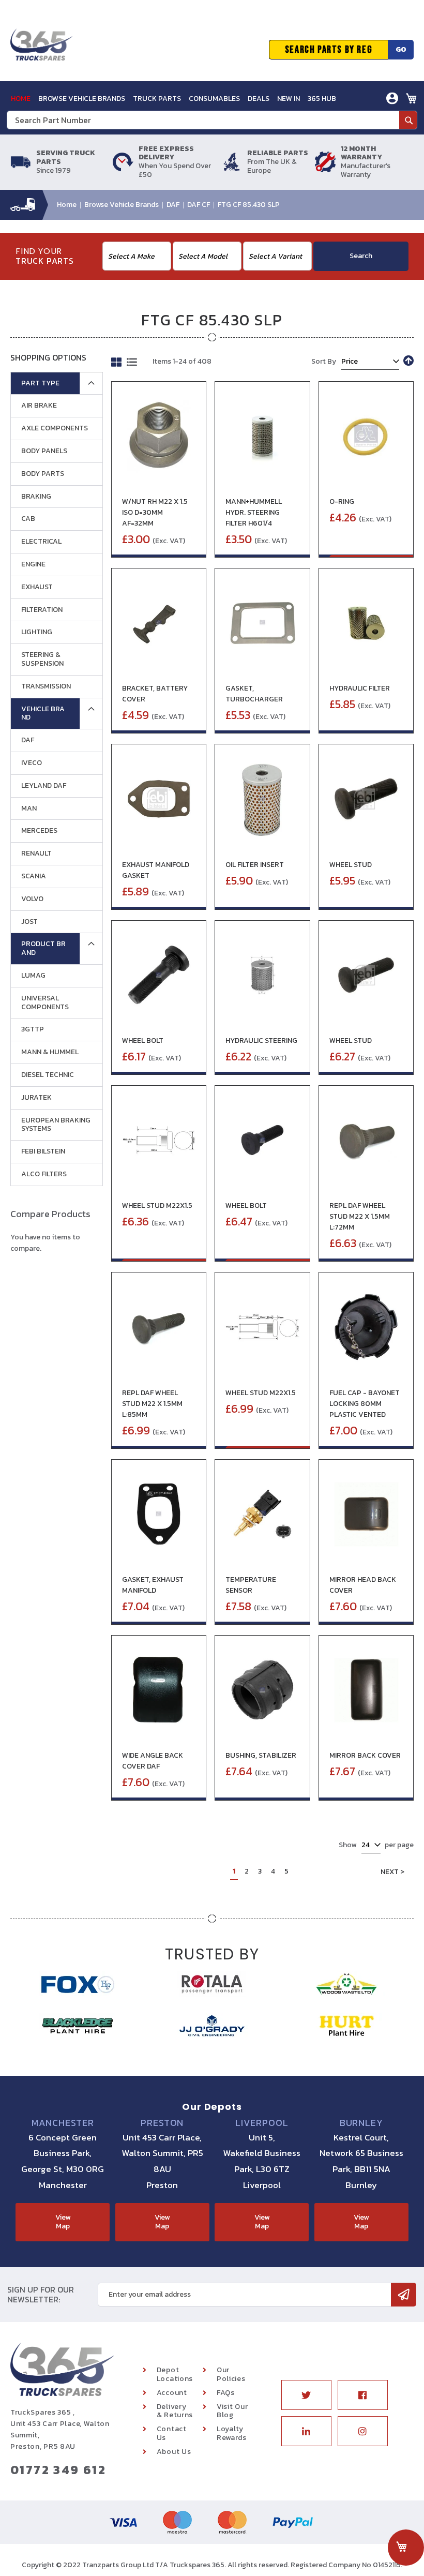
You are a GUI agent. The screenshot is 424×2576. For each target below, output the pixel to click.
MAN (29, 808)
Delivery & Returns (175, 2411)
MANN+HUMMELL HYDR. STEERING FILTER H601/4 (254, 512)
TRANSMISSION (46, 686)
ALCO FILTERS (44, 1174)
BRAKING (36, 496)
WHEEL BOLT (143, 1040)
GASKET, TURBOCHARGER (254, 694)
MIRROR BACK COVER (365, 1755)
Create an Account (355, 138)
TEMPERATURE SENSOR (251, 1585)
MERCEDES (39, 830)
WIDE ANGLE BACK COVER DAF (153, 1761)
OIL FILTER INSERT (255, 865)
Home (67, 205)
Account (172, 2393)
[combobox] (212, 120)
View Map (63, 2222)
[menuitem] (21, 99)
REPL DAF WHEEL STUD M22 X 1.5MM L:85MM (152, 1404)
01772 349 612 (58, 2470)
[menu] (173, 99)
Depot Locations (175, 2374)
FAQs (226, 2393)
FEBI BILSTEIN (43, 1151)
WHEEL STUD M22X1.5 (157, 1205)
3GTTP (33, 1029)
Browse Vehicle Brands (122, 205)
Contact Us (172, 2433)
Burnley (361, 2123)
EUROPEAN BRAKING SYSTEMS (56, 1125)
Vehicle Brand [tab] (43, 713)
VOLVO (32, 899)
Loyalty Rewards (232, 2433)
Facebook (363, 2395)
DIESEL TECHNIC (48, 1075)
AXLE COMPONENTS (55, 428)
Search (361, 256)
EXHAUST (37, 587)
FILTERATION (42, 610)
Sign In (334, 122)
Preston (162, 2123)
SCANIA (34, 876)
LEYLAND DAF (44, 785)
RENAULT (36, 853)
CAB (28, 519)
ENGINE (33, 564)
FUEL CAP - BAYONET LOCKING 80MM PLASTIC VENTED (365, 1404)
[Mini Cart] (412, 98)
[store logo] (41, 50)
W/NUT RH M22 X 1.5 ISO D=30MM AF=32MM (155, 512)
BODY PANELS (44, 451)
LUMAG (33, 975)
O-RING (342, 501)
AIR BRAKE (39, 405)
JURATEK (36, 1097)
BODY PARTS (43, 474)
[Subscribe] (404, 2295)
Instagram (363, 2431)
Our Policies (231, 2374)
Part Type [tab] (40, 383)
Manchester (63, 2123)
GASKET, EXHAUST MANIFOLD (153, 1585)
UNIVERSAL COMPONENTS (45, 1002)
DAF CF (199, 205)
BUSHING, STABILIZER (261, 1755)
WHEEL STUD (351, 865)
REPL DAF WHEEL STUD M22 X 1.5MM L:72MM (360, 1216)
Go (401, 49)
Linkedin (306, 2431)
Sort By (324, 361)
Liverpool (262, 2123)
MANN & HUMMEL (50, 1052)
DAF (174, 205)
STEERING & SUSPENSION (42, 659)
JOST (29, 922)
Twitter (306, 2395)
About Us (174, 2452)
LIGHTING (37, 632)
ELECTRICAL (41, 541)
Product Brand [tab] (43, 948)
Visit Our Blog (232, 2411)
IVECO (32, 763)
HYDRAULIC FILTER (360, 688)
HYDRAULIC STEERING (261, 1040)
